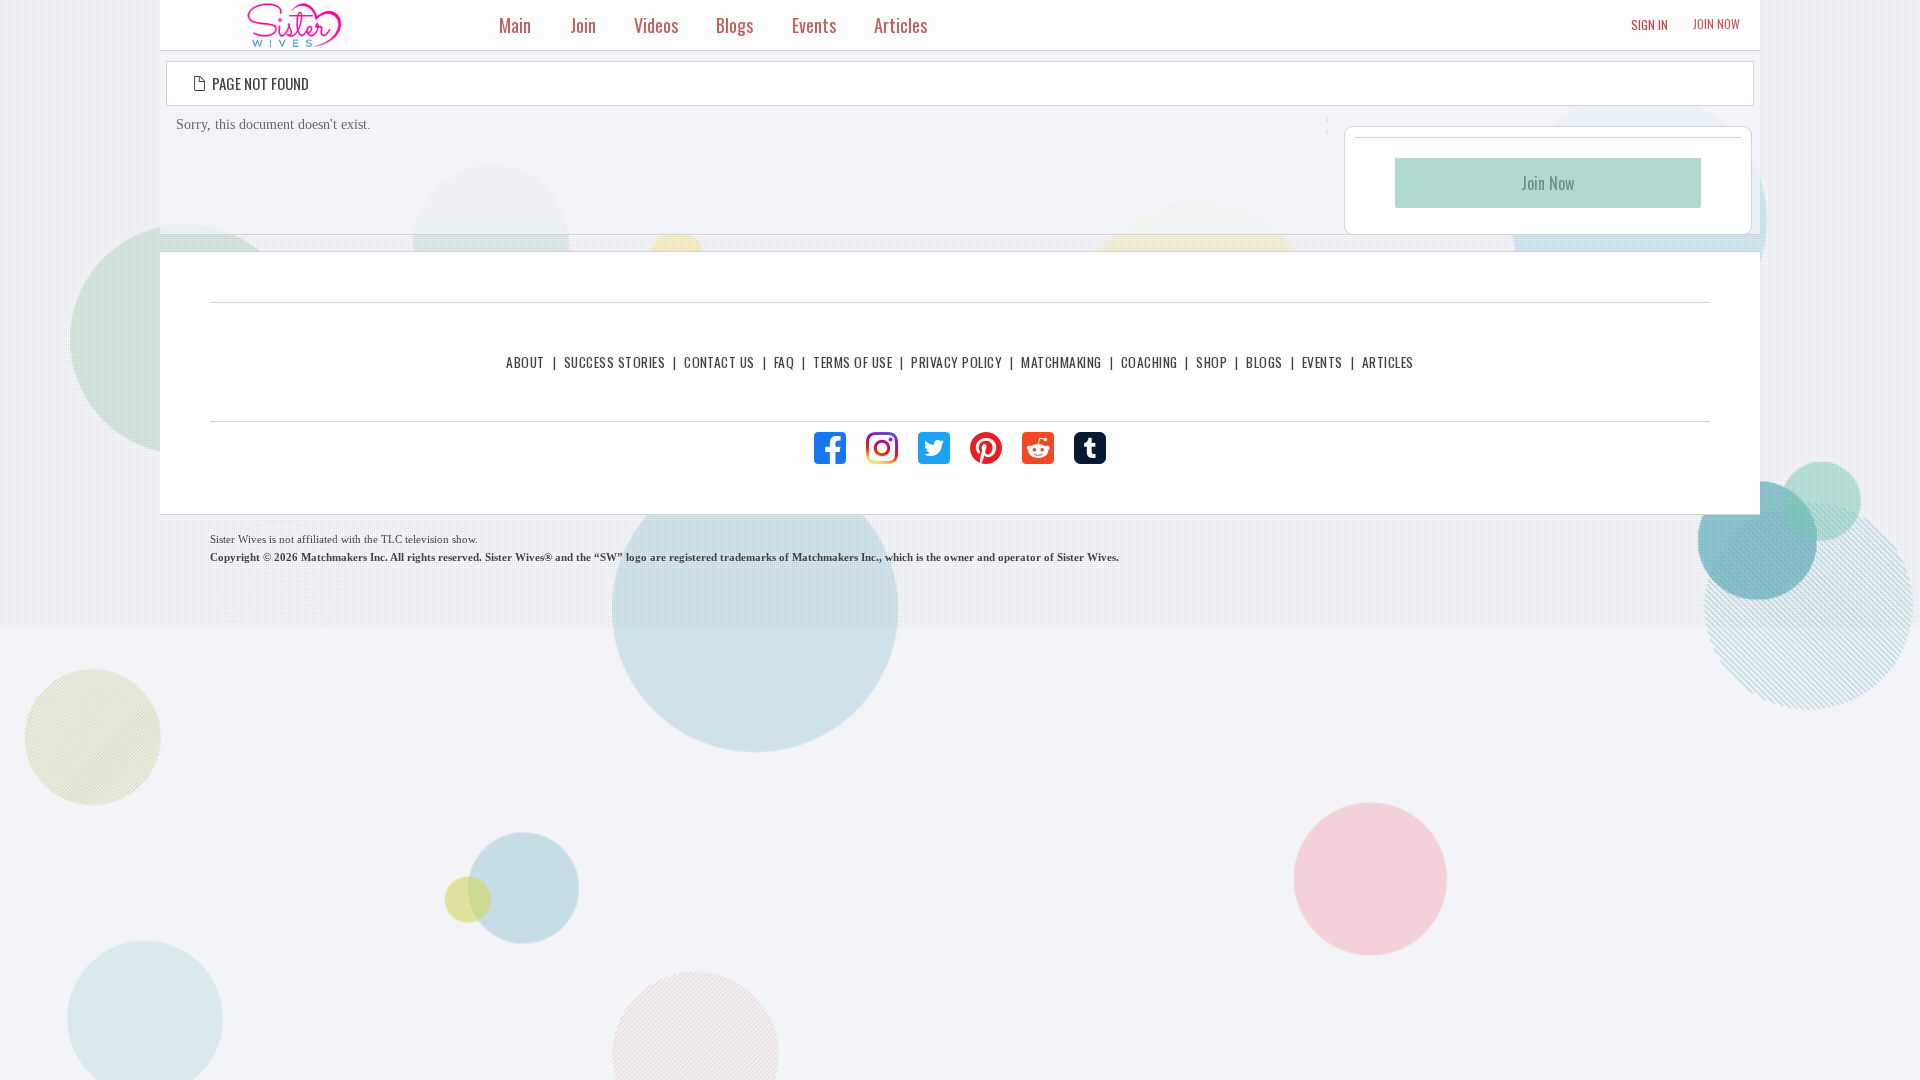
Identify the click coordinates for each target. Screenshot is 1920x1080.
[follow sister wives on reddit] (1038, 448)
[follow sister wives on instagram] (882, 448)
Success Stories (614, 362)
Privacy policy (956, 362)
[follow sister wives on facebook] (830, 448)
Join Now (1716, 23)
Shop (1211, 362)
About (525, 362)
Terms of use (852, 362)
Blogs (1264, 362)
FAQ (784, 362)
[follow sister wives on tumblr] (1090, 448)
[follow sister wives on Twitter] (934, 448)
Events (1322, 362)
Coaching (1149, 362)
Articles (1388, 362)
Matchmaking (1061, 362)
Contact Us (719, 362)
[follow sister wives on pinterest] (986, 448)
